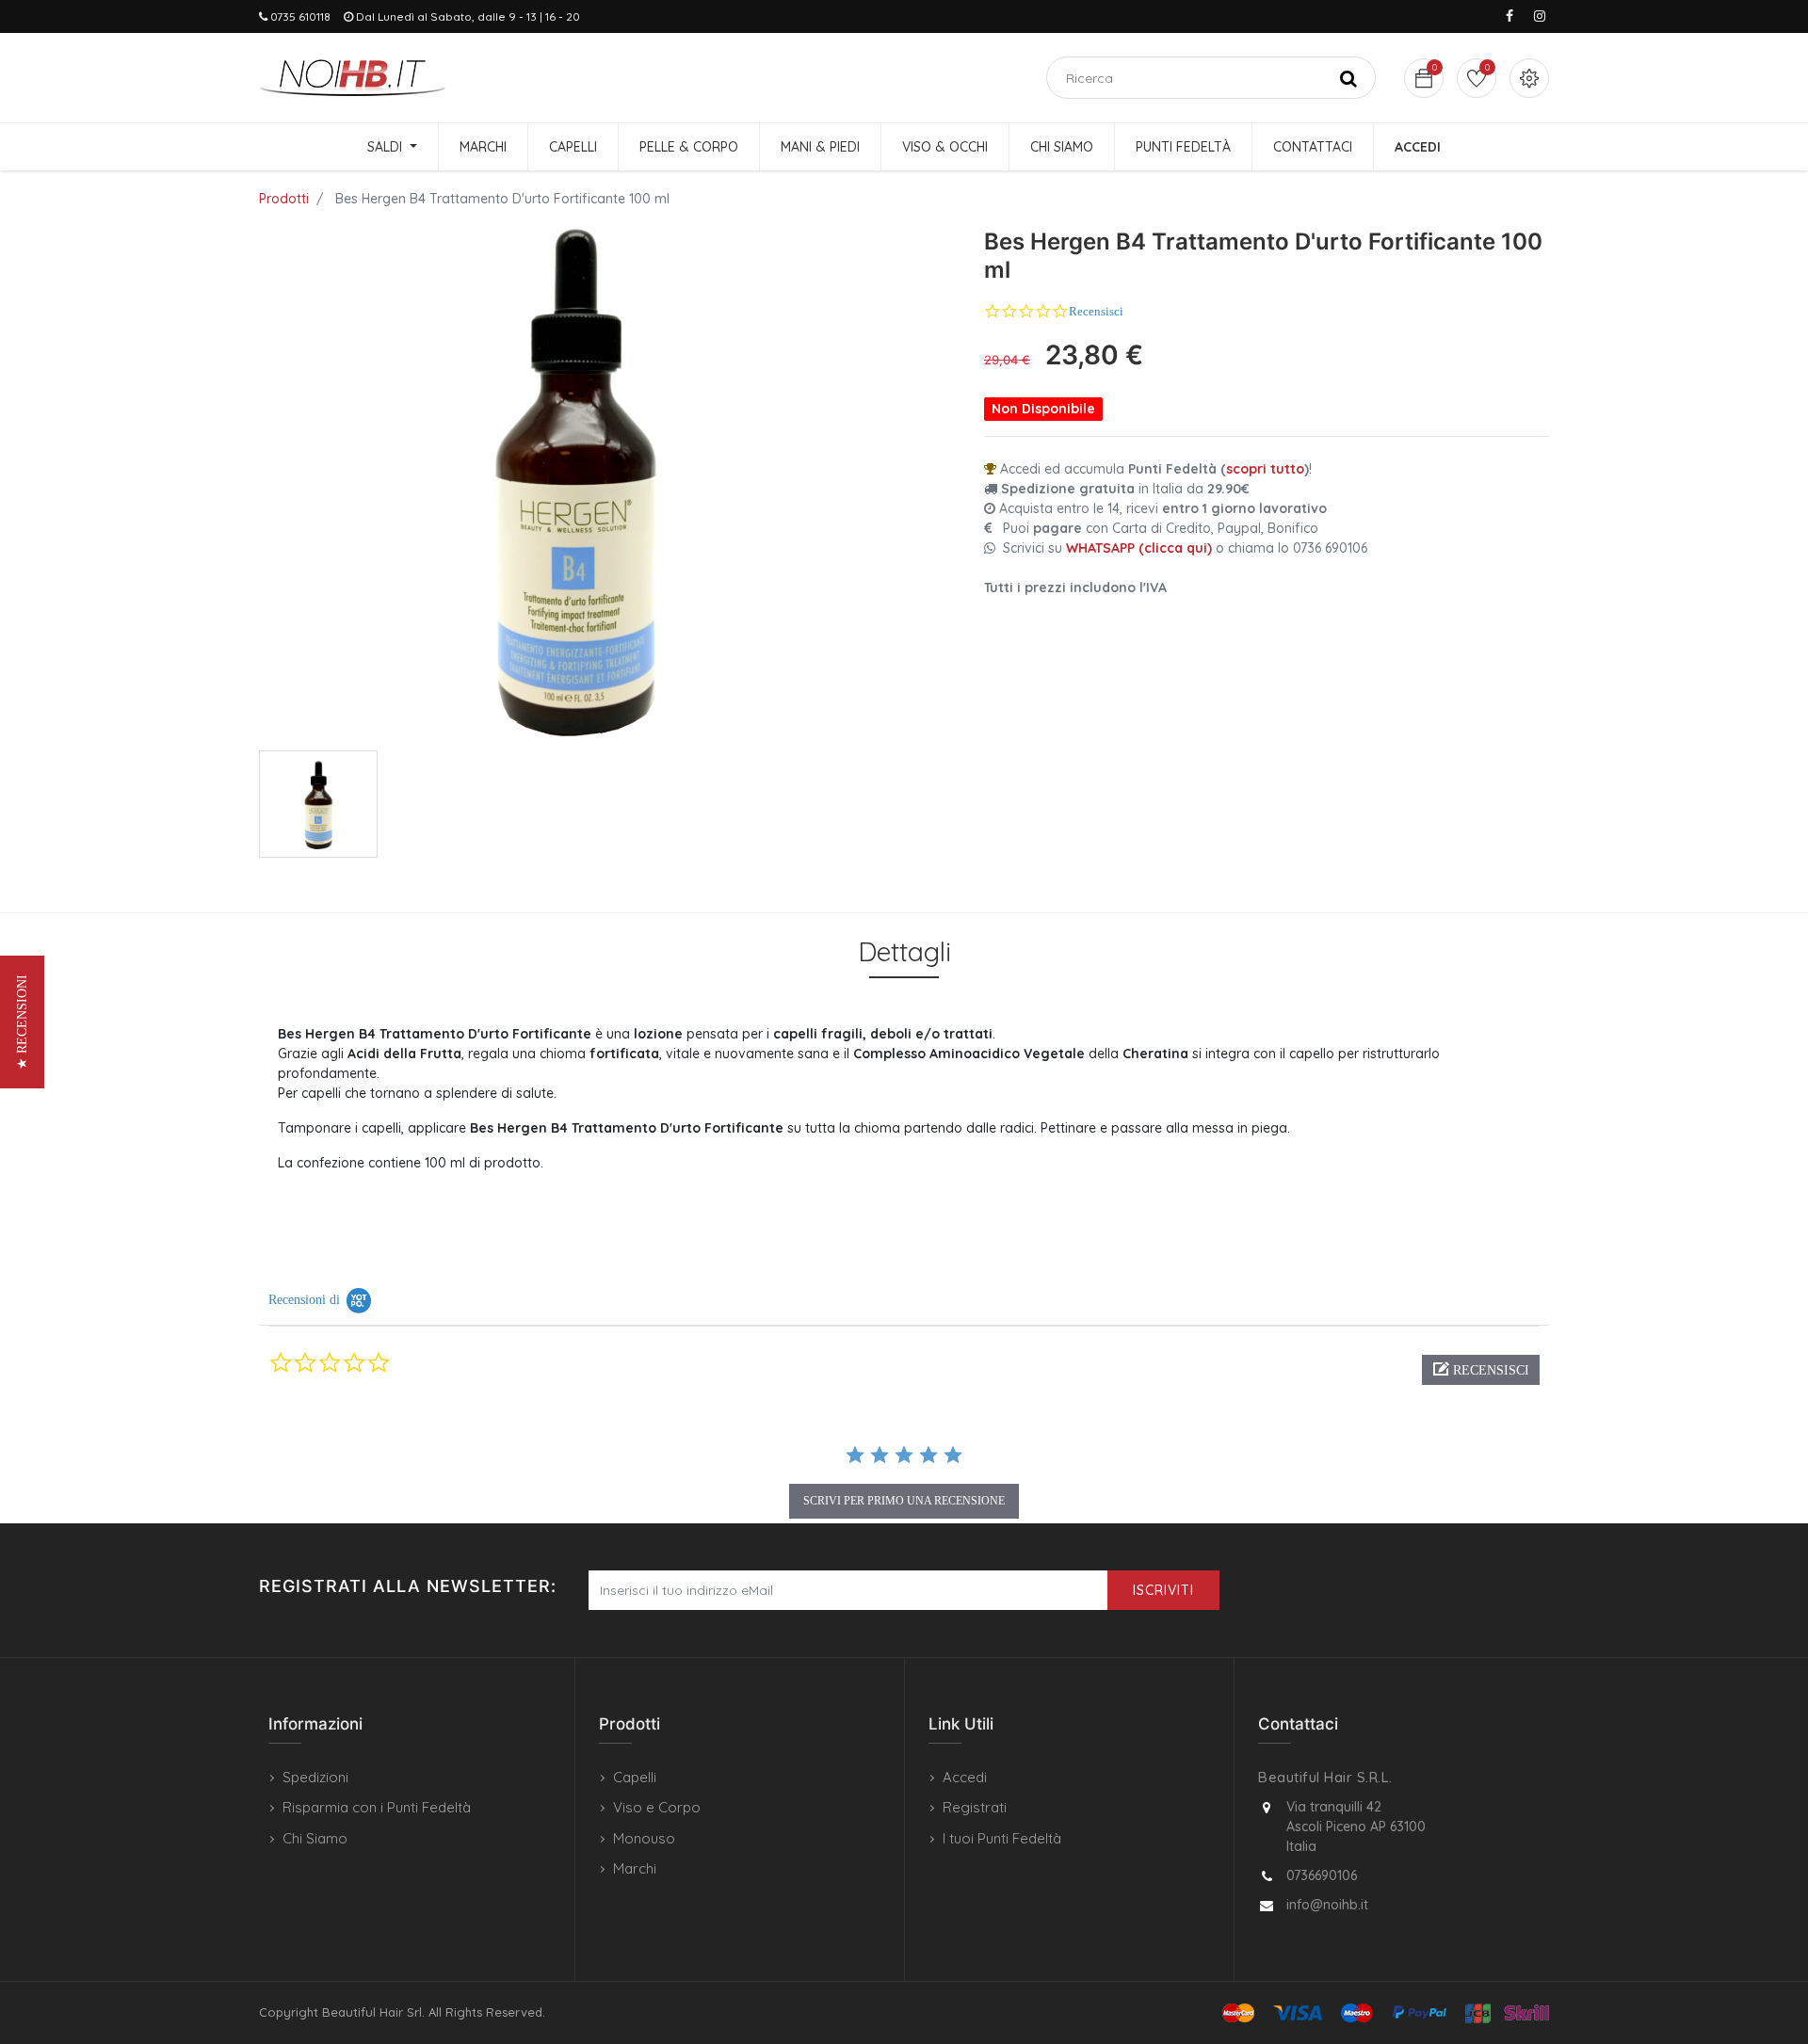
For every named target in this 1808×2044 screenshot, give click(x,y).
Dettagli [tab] (904, 951)
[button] (1481, 1370)
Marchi (635, 1868)
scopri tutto (1265, 469)
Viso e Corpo (657, 1807)
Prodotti (284, 199)
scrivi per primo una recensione (904, 1501)
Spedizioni (315, 1777)
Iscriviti (1163, 1590)
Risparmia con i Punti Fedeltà (377, 1807)
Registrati (975, 1807)
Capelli (635, 1777)
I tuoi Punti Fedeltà (1002, 1838)
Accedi (965, 1777)
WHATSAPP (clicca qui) (1139, 548)
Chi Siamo (315, 1838)
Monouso (644, 1838)
